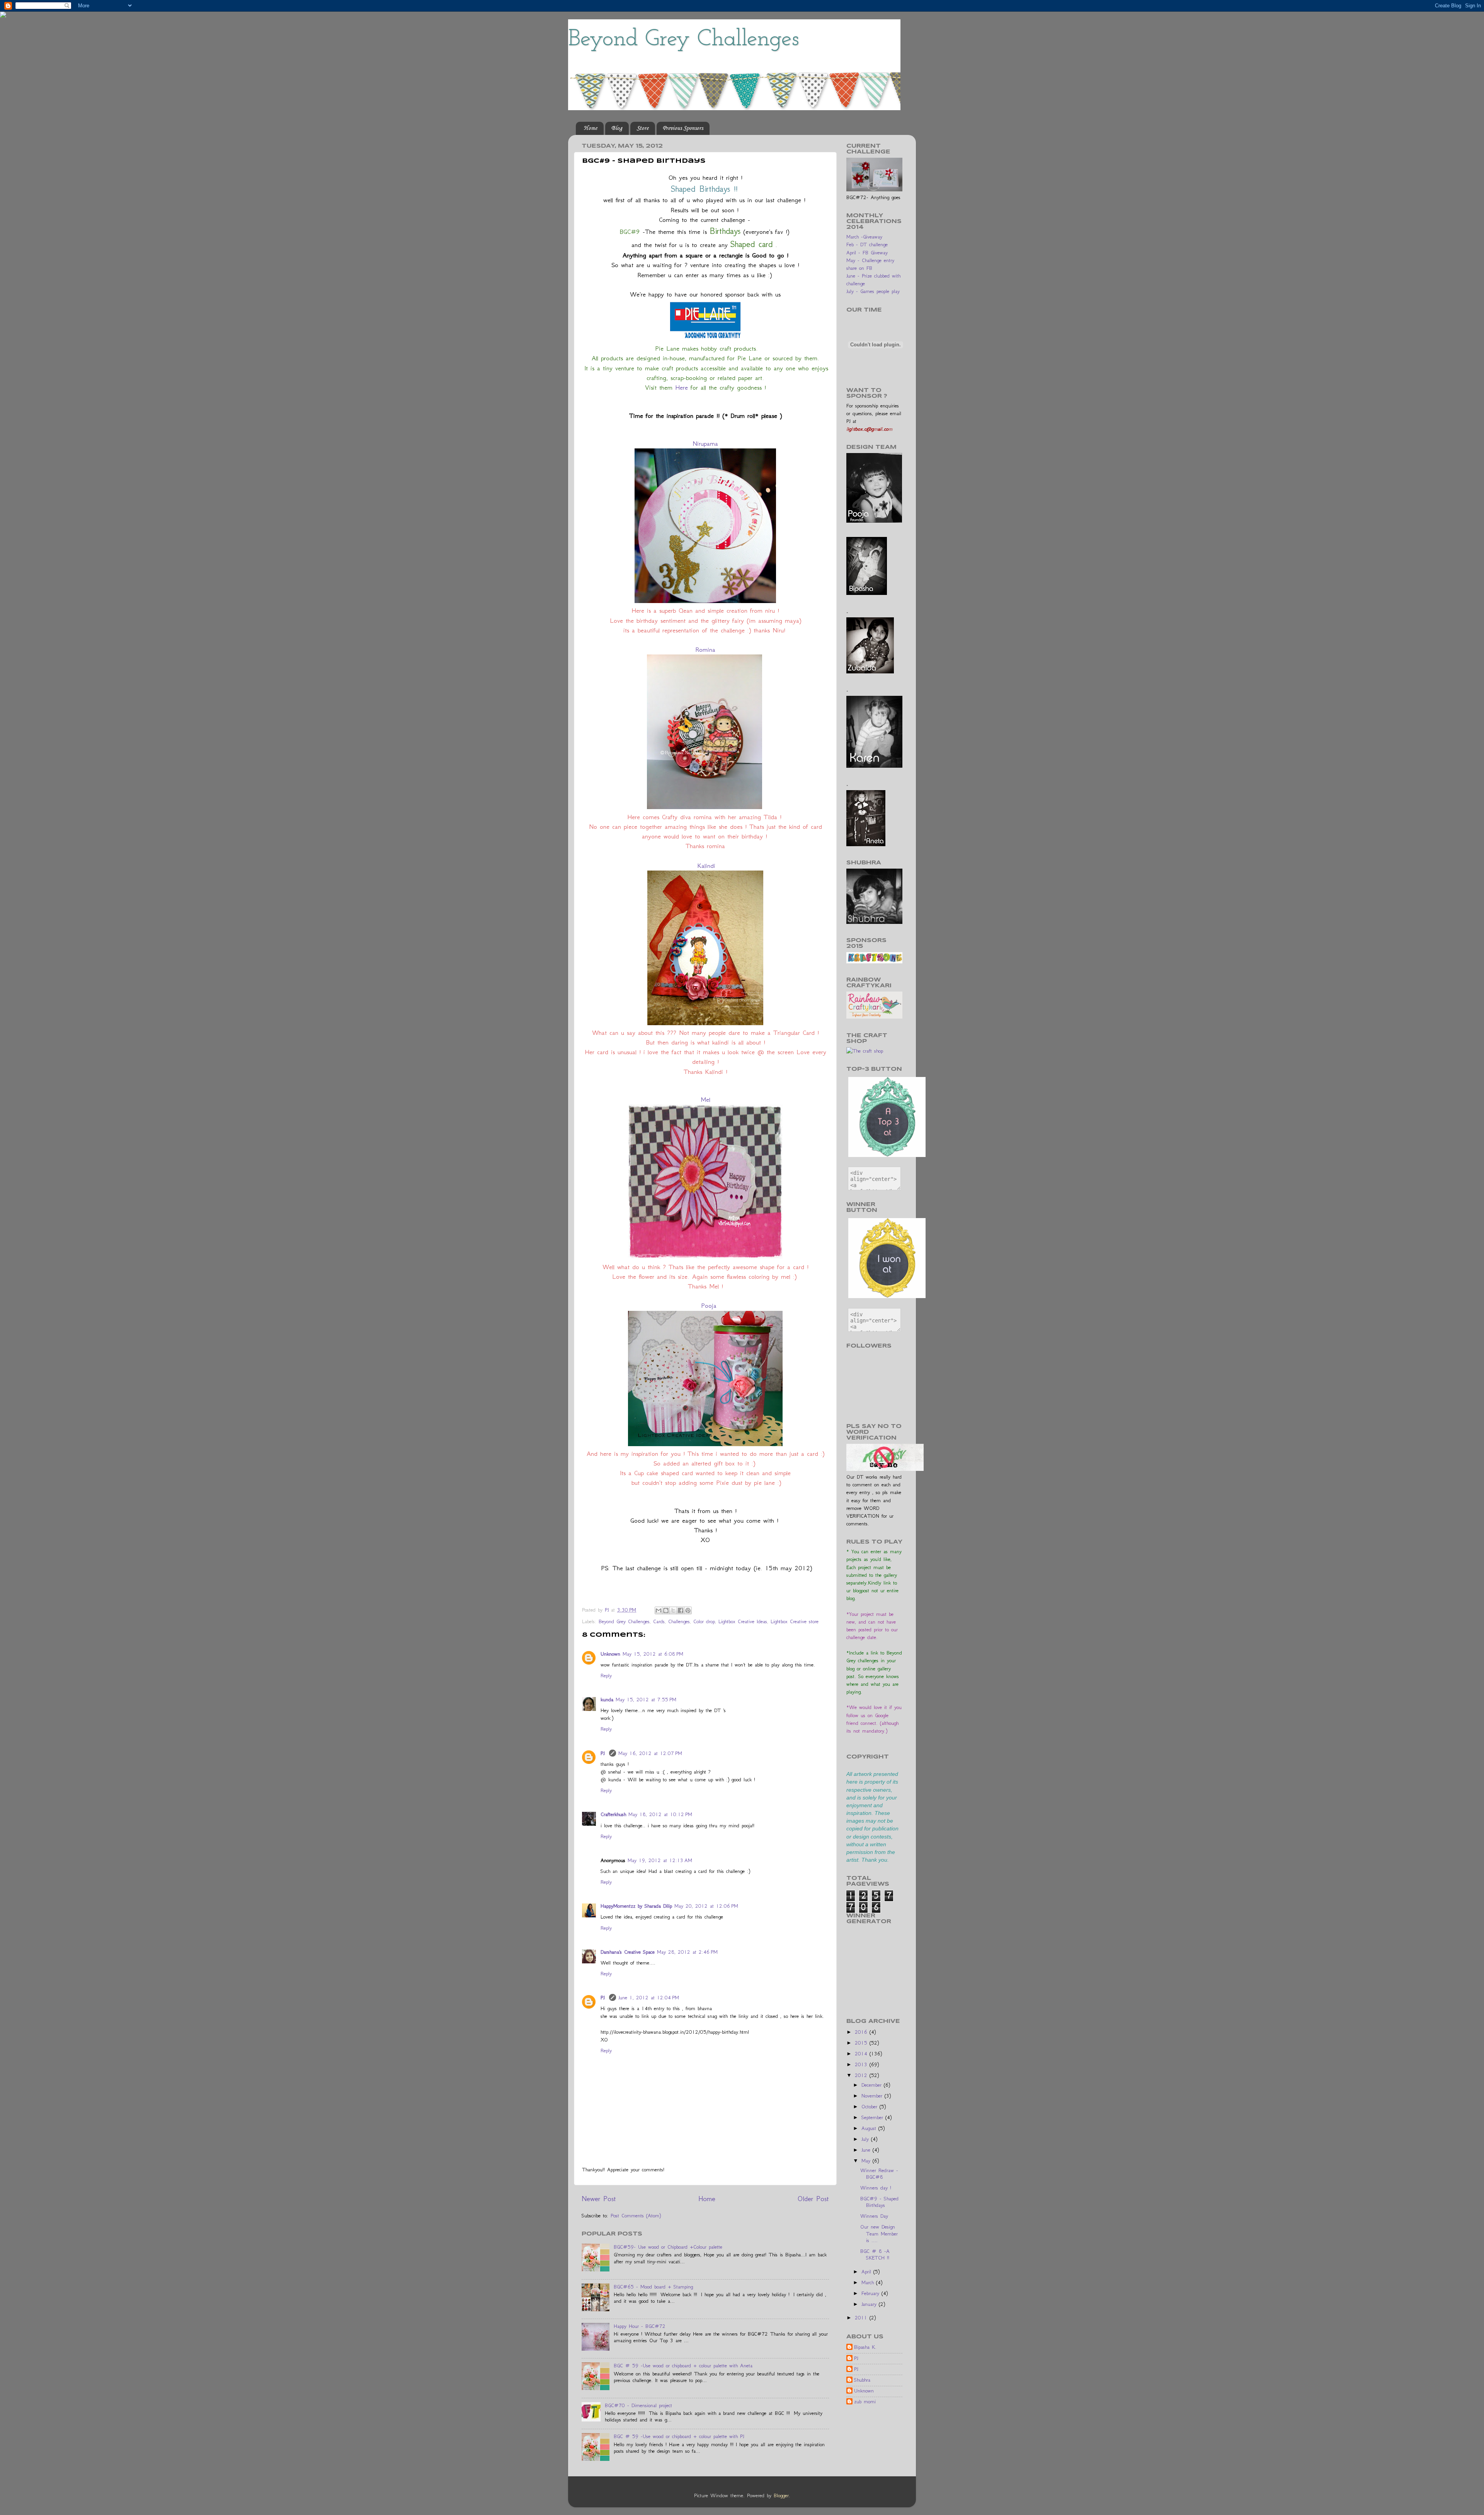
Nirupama (705, 443)
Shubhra (862, 2380)
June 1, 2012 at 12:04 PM (649, 1998)
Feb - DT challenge (867, 245)
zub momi (865, 2402)
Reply (606, 1676)
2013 (862, 2064)
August (870, 2128)
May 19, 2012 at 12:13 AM (660, 1860)
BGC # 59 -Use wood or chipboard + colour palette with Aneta (683, 2366)
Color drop (704, 1621)
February (871, 2293)
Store (642, 128)
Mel (705, 1099)
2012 (862, 2075)
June (867, 2150)
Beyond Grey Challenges (683, 39)
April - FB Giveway (867, 253)
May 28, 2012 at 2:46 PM (687, 1952)
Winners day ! (876, 2188)
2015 (862, 2043)
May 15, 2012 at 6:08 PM (653, 1654)
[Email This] (659, 1610)
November (873, 2096)
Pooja (709, 1305)
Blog (617, 128)
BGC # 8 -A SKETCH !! (875, 2254)
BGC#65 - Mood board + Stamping (653, 2287)
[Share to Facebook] (681, 1610)
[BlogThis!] (666, 1610)
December (873, 2085)
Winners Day (874, 2216)
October (870, 2107)
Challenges (679, 1621)
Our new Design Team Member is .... (879, 2234)
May (867, 2161)
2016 (862, 2032)
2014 (862, 2054)
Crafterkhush (613, 1814)
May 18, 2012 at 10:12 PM (660, 1814)
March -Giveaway (864, 237)
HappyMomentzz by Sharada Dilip (636, 1906)
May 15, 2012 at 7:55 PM (646, 1700)
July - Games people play (873, 291)
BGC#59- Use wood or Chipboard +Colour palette (668, 2247)
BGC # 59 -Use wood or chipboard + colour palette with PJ (679, 2436)
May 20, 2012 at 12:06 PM (706, 1906)
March (869, 2282)
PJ (604, 1753)
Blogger (781, 2495)
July (866, 2139)
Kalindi (705, 866)
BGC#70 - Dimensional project (638, 2405)
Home (590, 128)
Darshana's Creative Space (628, 1952)
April (867, 2272)
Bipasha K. (865, 2347)
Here (682, 387)
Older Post (813, 2199)
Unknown (610, 1654)
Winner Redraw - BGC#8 (879, 2174)
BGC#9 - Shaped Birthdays (879, 2202)
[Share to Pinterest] (688, 1610)
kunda (607, 1700)
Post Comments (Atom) (636, 2216)
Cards (659, 1621)
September (873, 2117)
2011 (862, 2318)
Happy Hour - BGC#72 (640, 2326)
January (870, 2304)
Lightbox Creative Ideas (743, 1621)
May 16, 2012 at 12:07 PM (650, 1753)
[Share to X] (673, 1610)
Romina (705, 649)
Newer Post (599, 2199)
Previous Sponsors (683, 128)
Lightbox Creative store (795, 1621)
